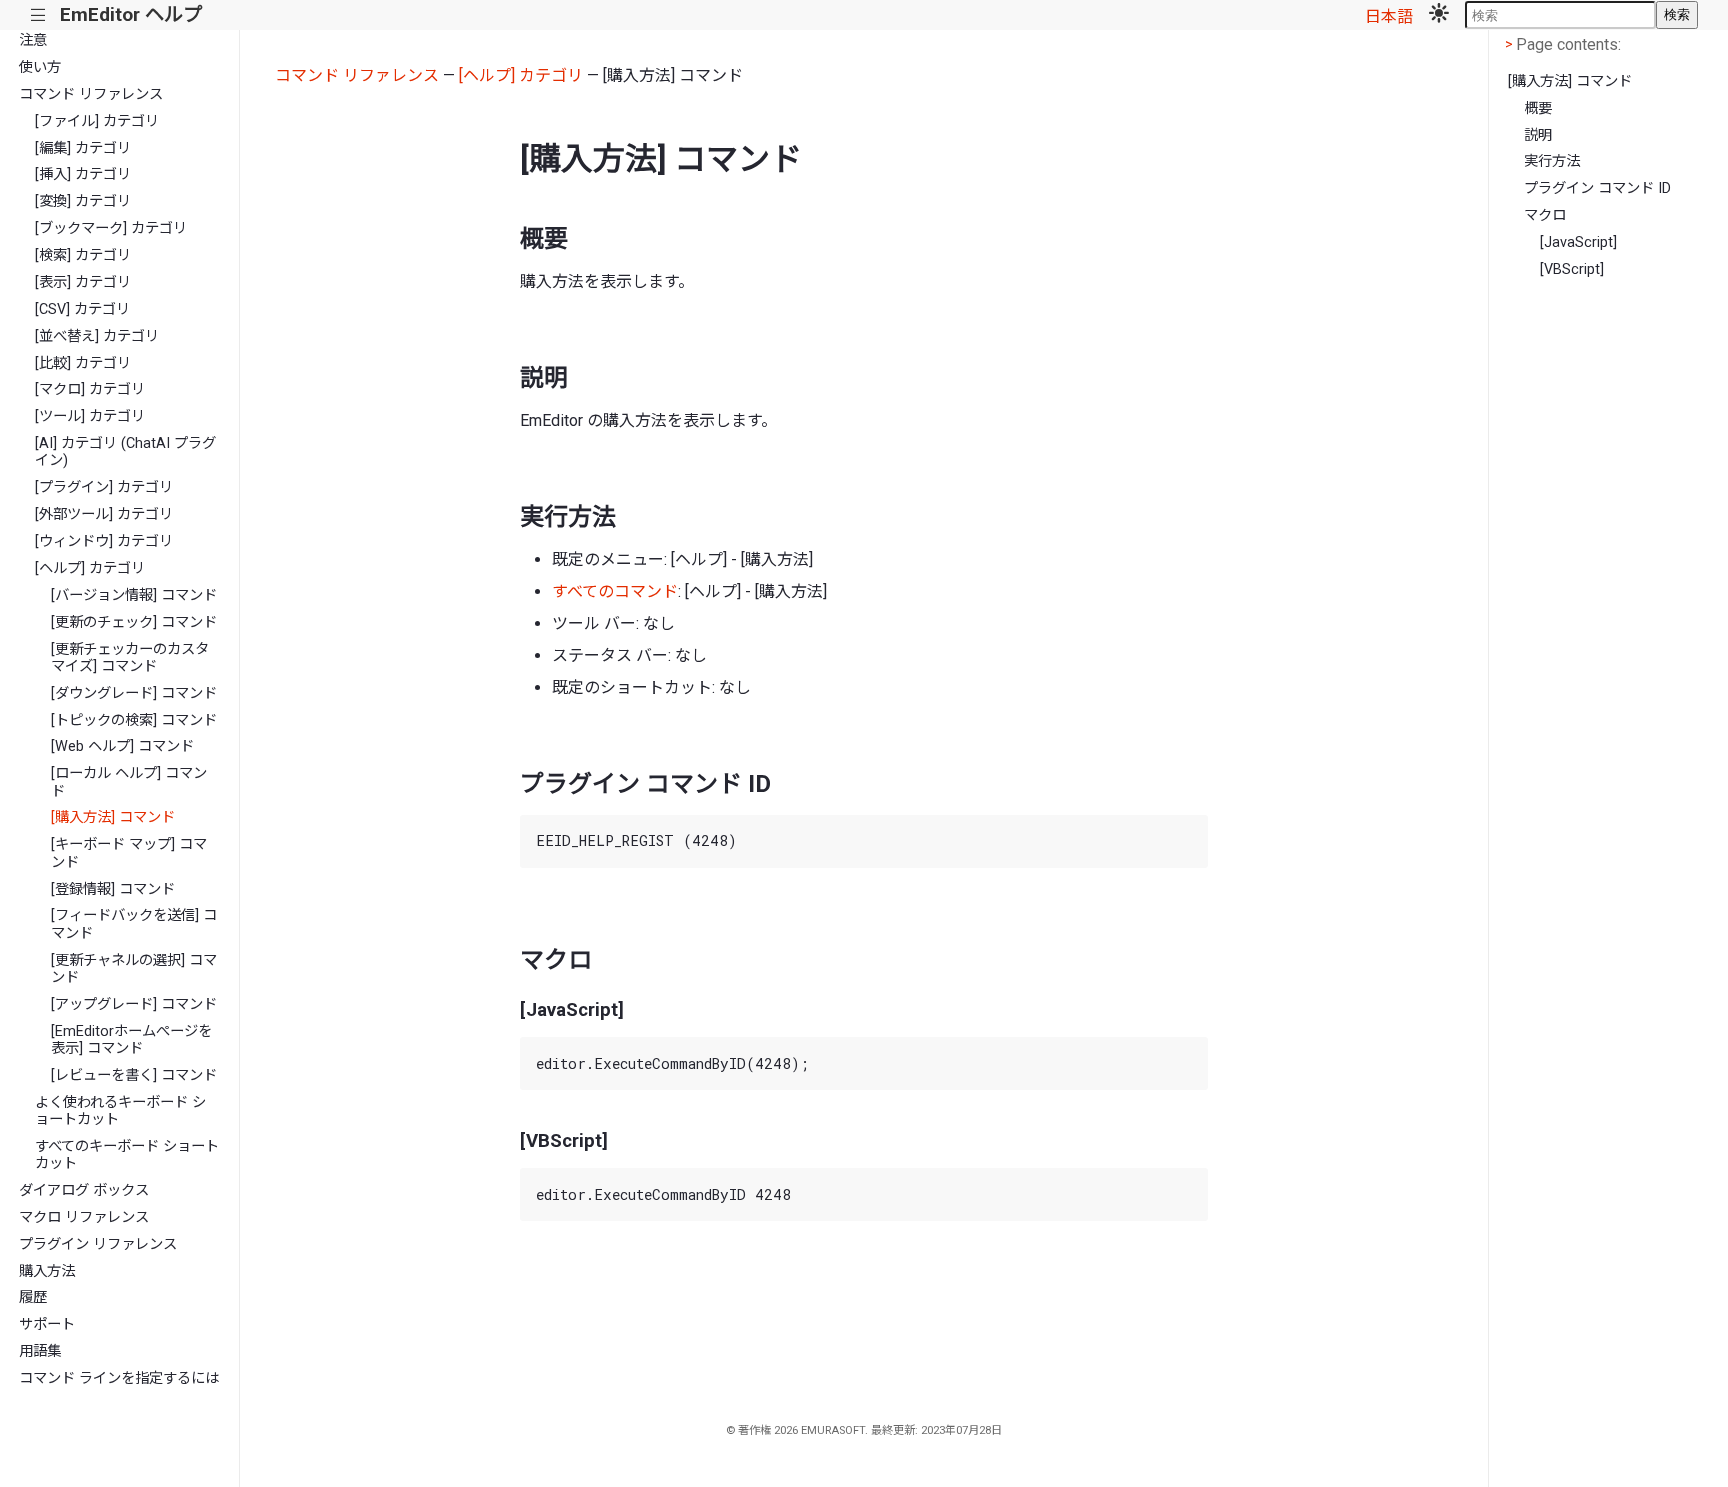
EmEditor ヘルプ (131, 14)
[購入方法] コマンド (113, 817)
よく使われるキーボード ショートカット (120, 1111)
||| (38, 15)
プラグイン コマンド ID (1597, 188)
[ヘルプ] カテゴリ (90, 568)
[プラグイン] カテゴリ (104, 487)
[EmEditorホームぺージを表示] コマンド (131, 1040)
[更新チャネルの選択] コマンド (134, 969)
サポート (47, 1324)
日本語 (1389, 16)
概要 (1538, 108)
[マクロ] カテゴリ (90, 389)
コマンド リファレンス (91, 94)
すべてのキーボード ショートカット (127, 1155)
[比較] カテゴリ (83, 363)
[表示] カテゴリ (83, 282)
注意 (33, 40)
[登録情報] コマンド (113, 889)
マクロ (1545, 215)
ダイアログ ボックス (84, 1190)
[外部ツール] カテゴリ (104, 514)
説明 (1538, 135)
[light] (1439, 15)
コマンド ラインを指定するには (119, 1378)
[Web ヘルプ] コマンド (122, 746)
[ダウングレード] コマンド (134, 693)
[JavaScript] (1578, 242)
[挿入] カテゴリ (83, 174)
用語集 (40, 1351)
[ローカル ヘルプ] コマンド (129, 782)
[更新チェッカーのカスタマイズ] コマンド (130, 658)
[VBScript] (1572, 269)
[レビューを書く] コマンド (134, 1075)
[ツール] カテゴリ (90, 416)
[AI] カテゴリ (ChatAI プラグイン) (125, 452)
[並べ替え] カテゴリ (97, 336)
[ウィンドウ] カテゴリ (104, 541)
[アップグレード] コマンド (134, 1004)
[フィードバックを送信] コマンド (134, 924)
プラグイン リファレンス (98, 1244)
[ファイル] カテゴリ (97, 121)
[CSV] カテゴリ (82, 309)
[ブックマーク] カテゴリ (111, 228)
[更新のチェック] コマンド (134, 622)
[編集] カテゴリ (83, 148)
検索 (1677, 14)
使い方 (40, 67)
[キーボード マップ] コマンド (129, 853)
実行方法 (1552, 161)
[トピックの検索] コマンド (134, 720)
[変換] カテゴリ (83, 201)
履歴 (33, 1297)
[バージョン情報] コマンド (134, 595)
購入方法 (47, 1271)
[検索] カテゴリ (83, 255)
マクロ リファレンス (84, 1217)
